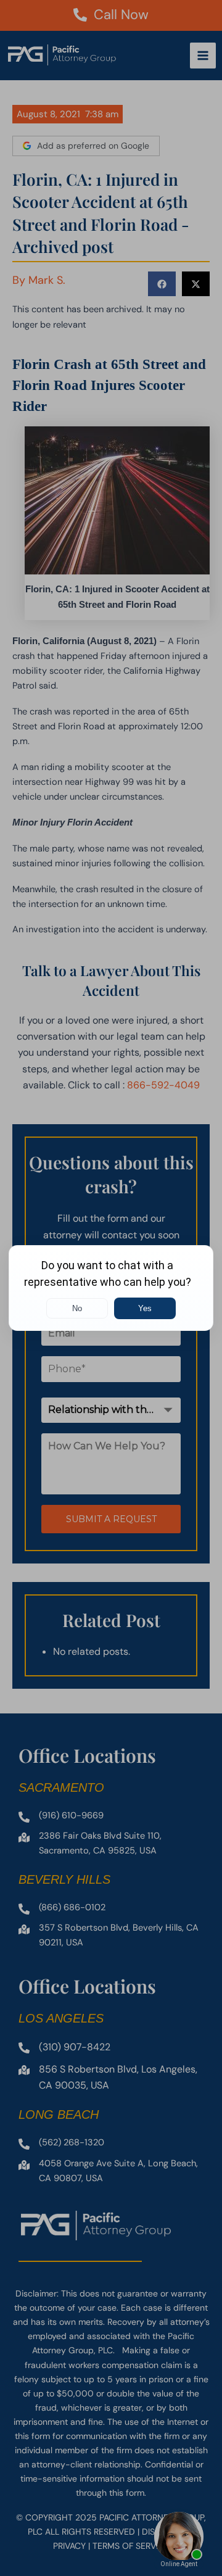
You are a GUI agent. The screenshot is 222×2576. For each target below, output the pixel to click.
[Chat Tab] (111, 1288)
